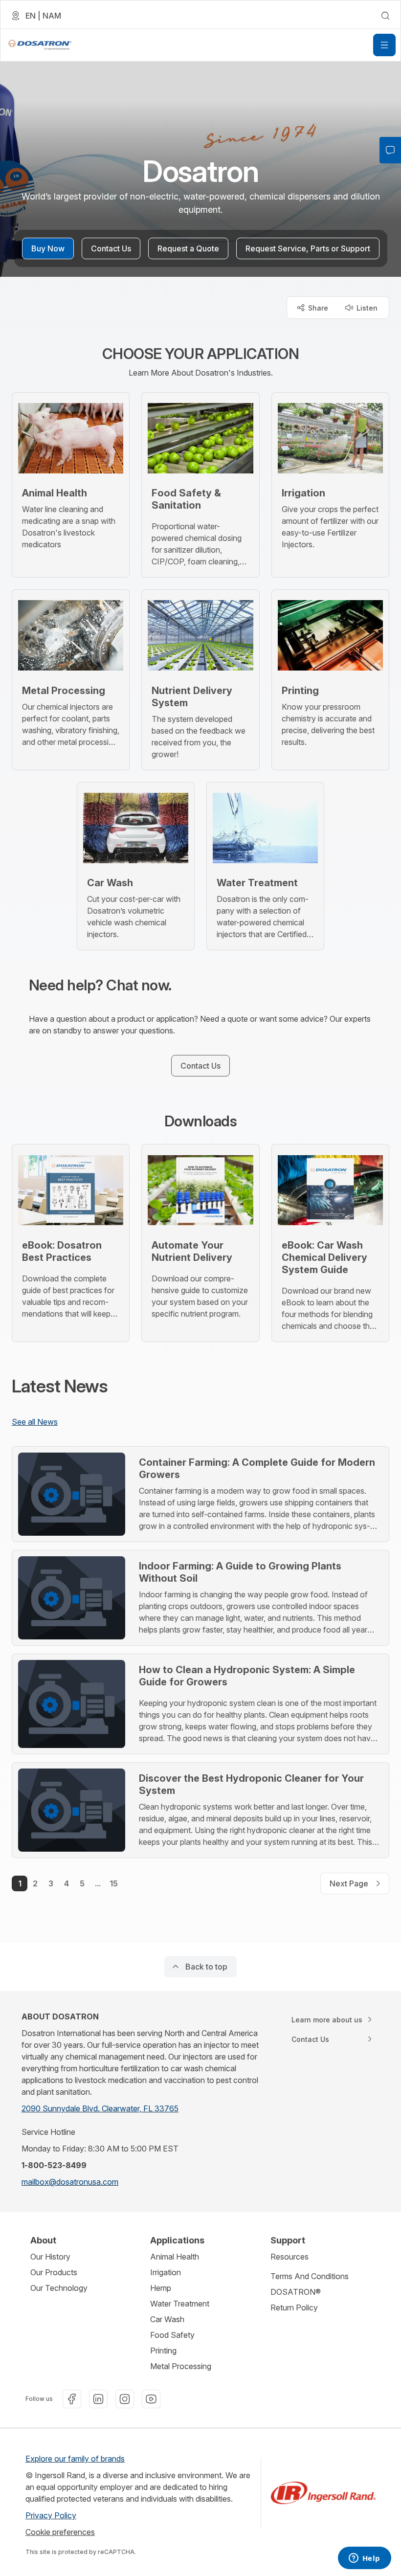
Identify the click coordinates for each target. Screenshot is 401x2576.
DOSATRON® (296, 2292)
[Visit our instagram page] (125, 2399)
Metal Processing (181, 2366)
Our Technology (59, 2288)
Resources (290, 2257)
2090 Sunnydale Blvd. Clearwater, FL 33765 (100, 2108)
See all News (35, 1422)
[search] (385, 16)
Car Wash (167, 2319)
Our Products (54, 2272)
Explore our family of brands (75, 2459)
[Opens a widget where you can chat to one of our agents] (364, 2559)
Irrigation (166, 2272)
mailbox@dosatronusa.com (70, 2182)
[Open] (384, 45)
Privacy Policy (51, 2515)
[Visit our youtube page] (151, 2399)
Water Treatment (180, 2304)
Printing (163, 2351)
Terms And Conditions (310, 2276)
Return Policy (294, 2307)
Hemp (161, 2288)
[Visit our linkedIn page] (98, 2399)
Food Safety (172, 2335)
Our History (50, 2257)
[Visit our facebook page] (72, 2399)
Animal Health (175, 2257)
